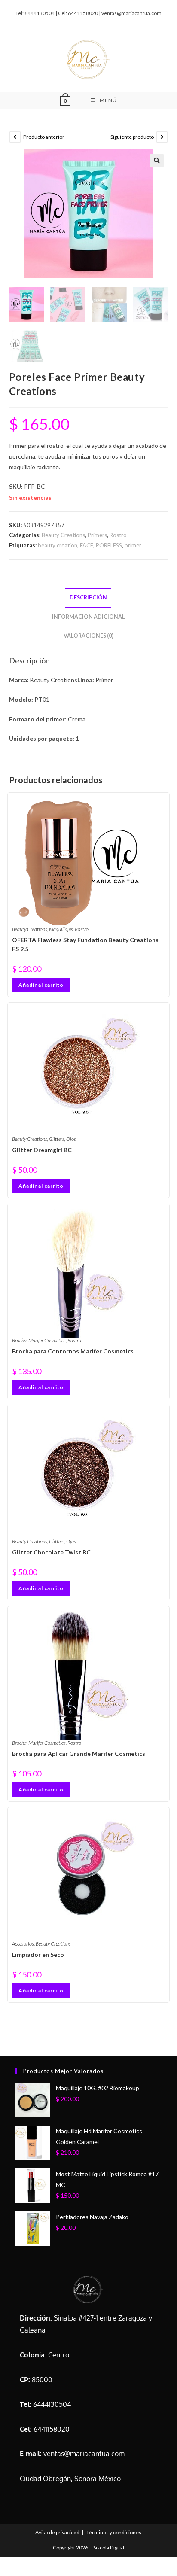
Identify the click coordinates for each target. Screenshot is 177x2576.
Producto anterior (44, 137)
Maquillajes (61, 929)
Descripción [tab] (88, 598)
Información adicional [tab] (88, 617)
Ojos (71, 1139)
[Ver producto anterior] (15, 137)
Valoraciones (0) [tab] (88, 636)
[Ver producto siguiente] (162, 137)
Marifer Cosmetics (47, 1340)
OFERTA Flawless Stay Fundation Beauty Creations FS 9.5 (85, 944)
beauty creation (58, 545)
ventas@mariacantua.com (84, 2454)
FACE (87, 545)
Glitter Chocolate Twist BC (51, 1552)
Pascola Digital (108, 2547)
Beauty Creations (63, 535)
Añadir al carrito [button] (41, 985)
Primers (97, 535)
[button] (157, 161)
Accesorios (23, 1944)
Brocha (19, 1340)
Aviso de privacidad (57, 2532)
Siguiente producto (132, 137)
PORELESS (109, 545)
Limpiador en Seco (38, 1954)
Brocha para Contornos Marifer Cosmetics (73, 1351)
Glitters (57, 1139)
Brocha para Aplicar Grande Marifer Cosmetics (79, 1753)
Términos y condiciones (114, 2532)
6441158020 (52, 2429)
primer (133, 545)
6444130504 (52, 2404)
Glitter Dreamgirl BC (42, 1150)
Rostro (118, 535)
